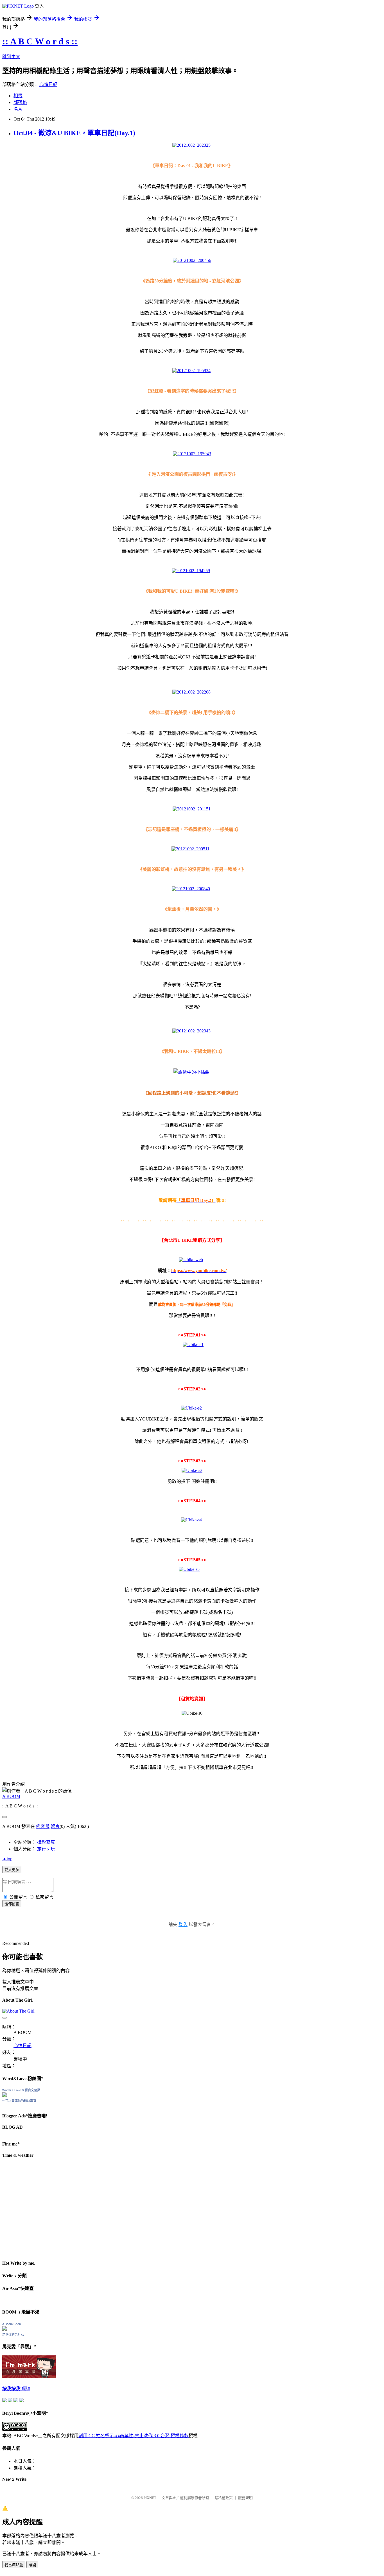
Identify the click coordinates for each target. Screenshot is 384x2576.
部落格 (20, 102)
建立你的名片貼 (13, 2335)
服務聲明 (245, 2498)
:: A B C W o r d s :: (40, 41)
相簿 (18, 96)
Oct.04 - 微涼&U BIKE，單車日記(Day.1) (74, 133)
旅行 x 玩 (46, 1849)
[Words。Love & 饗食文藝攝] (4, 2095)
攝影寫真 (46, 1842)
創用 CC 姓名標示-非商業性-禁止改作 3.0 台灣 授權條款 (134, 2436)
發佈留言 (12, 1904)
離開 (32, 2565)
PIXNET (150, 2498)
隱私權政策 (224, 2498)
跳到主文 (11, 57)
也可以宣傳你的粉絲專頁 (19, 2101)
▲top (7, 1859)
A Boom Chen (12, 2324)
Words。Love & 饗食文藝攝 (21, 2090)
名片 (18, 109)
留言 (55, 1826)
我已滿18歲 (14, 2565)
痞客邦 (43, 1826)
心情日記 (48, 84)
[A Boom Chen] (4, 2329)
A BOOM (11, 1796)
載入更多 (12, 1870)
